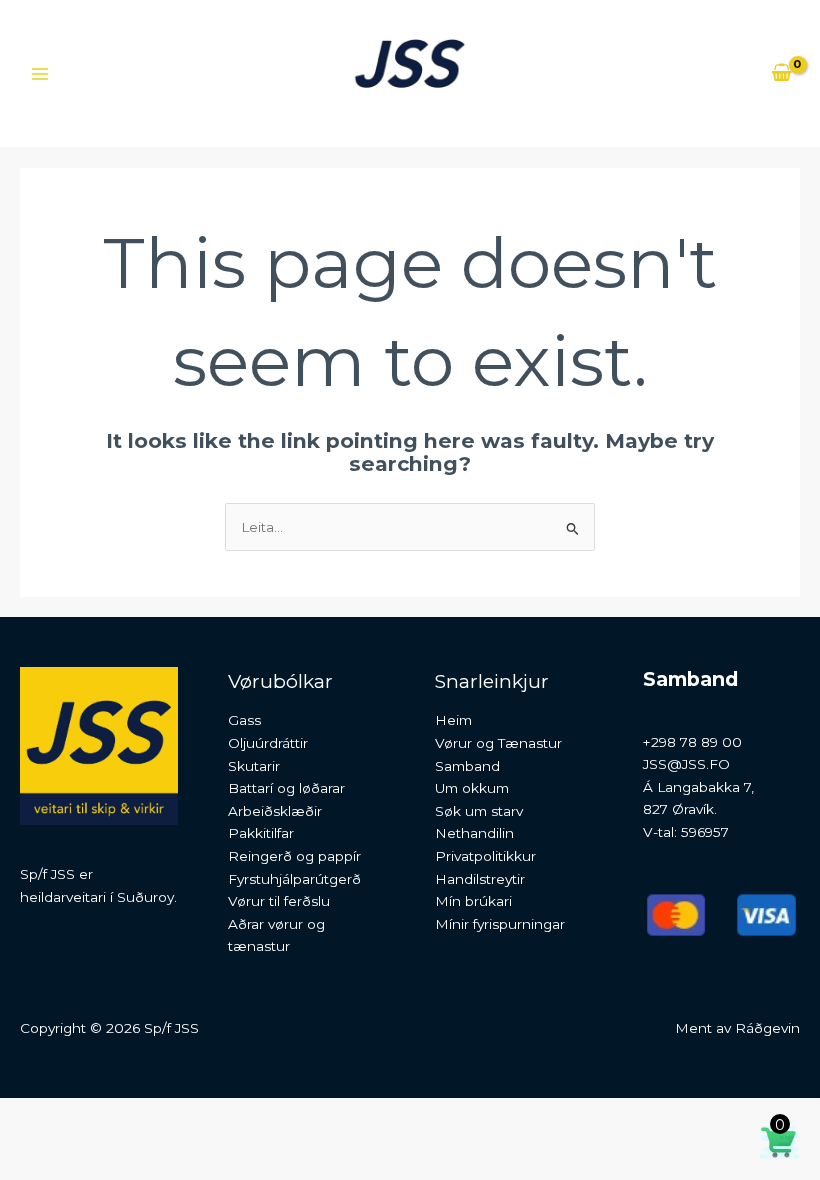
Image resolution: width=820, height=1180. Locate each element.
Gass (244, 720)
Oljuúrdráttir (268, 743)
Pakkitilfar (261, 833)
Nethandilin (474, 833)
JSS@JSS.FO (686, 764)
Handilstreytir (480, 879)
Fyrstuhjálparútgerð (294, 879)
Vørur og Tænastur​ (498, 743)
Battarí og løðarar (286, 788)
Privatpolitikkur (485, 856)
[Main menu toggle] (39, 73)
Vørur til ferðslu (279, 901)
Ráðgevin (767, 1028)
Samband (467, 766)
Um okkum (472, 788)
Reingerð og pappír (294, 856)
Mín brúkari (473, 901)
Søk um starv (479, 811)
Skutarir (254, 766)
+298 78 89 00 (692, 742)
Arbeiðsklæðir (275, 811)
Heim (453, 720)
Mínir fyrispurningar (500, 924)
